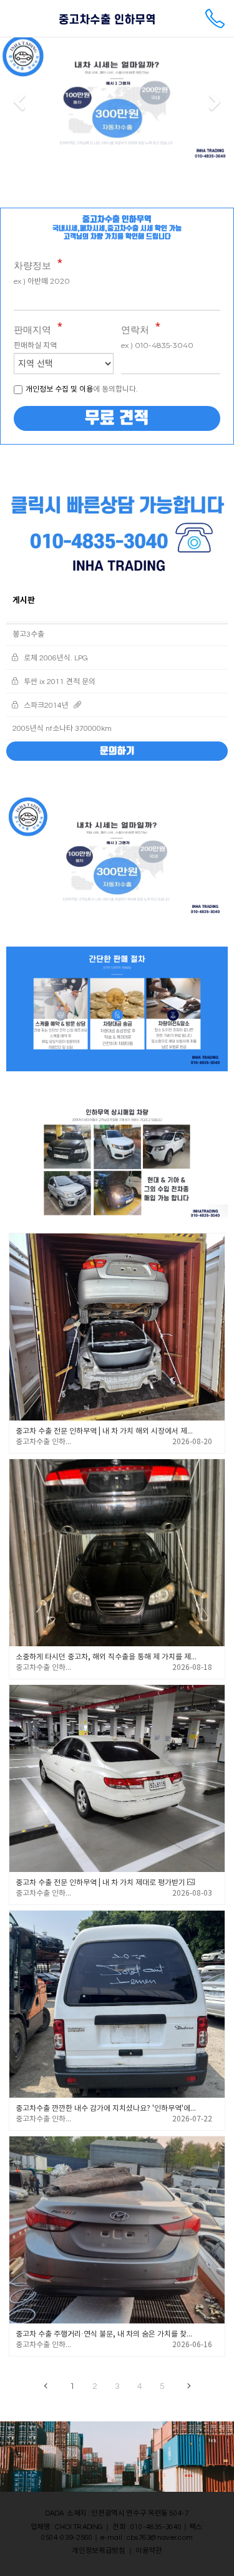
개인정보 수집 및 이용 (59, 389)
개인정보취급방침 (99, 2551)
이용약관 (149, 2551)
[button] (19, 103)
